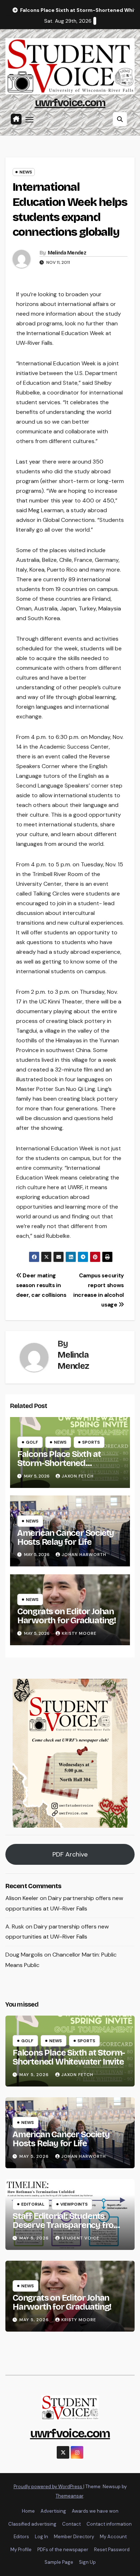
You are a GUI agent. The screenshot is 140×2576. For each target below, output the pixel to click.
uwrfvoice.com (70, 103)
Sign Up (87, 2562)
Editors (21, 2537)
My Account (113, 2537)
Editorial (33, 2204)
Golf (32, 1442)
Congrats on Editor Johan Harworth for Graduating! (67, 1616)
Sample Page (59, 2562)
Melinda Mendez (67, 253)
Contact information (109, 2524)
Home (28, 2511)
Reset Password (112, 2550)
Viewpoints (74, 2204)
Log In (41, 2537)
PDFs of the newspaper (63, 2550)
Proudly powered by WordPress (48, 2487)
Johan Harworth (84, 1555)
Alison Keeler (22, 1898)
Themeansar (69, 2496)
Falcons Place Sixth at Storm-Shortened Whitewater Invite (59, 1463)
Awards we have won (95, 2511)
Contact (71, 2524)
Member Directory (74, 2537)
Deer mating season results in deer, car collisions (41, 1285)
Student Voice (80, 2238)
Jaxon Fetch (78, 1476)
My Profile (21, 2550)
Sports (91, 1442)
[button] (120, 119)
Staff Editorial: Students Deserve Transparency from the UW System (67, 2225)
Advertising (53, 2511)
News (26, 172)
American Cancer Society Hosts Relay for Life (66, 1537)
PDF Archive (70, 1854)
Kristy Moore (79, 1633)
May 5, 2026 (35, 2075)
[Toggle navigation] (29, 119)
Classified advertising (32, 2524)
